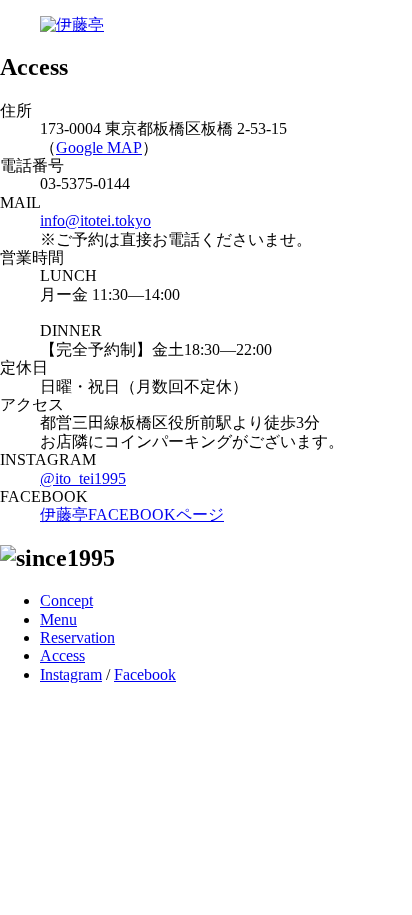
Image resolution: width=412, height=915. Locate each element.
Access (62, 655)
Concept (66, 600)
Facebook (145, 674)
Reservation (77, 637)
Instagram (71, 674)
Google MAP (99, 147)
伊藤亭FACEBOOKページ (132, 514)
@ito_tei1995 (83, 478)
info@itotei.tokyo (95, 220)
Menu (58, 619)
